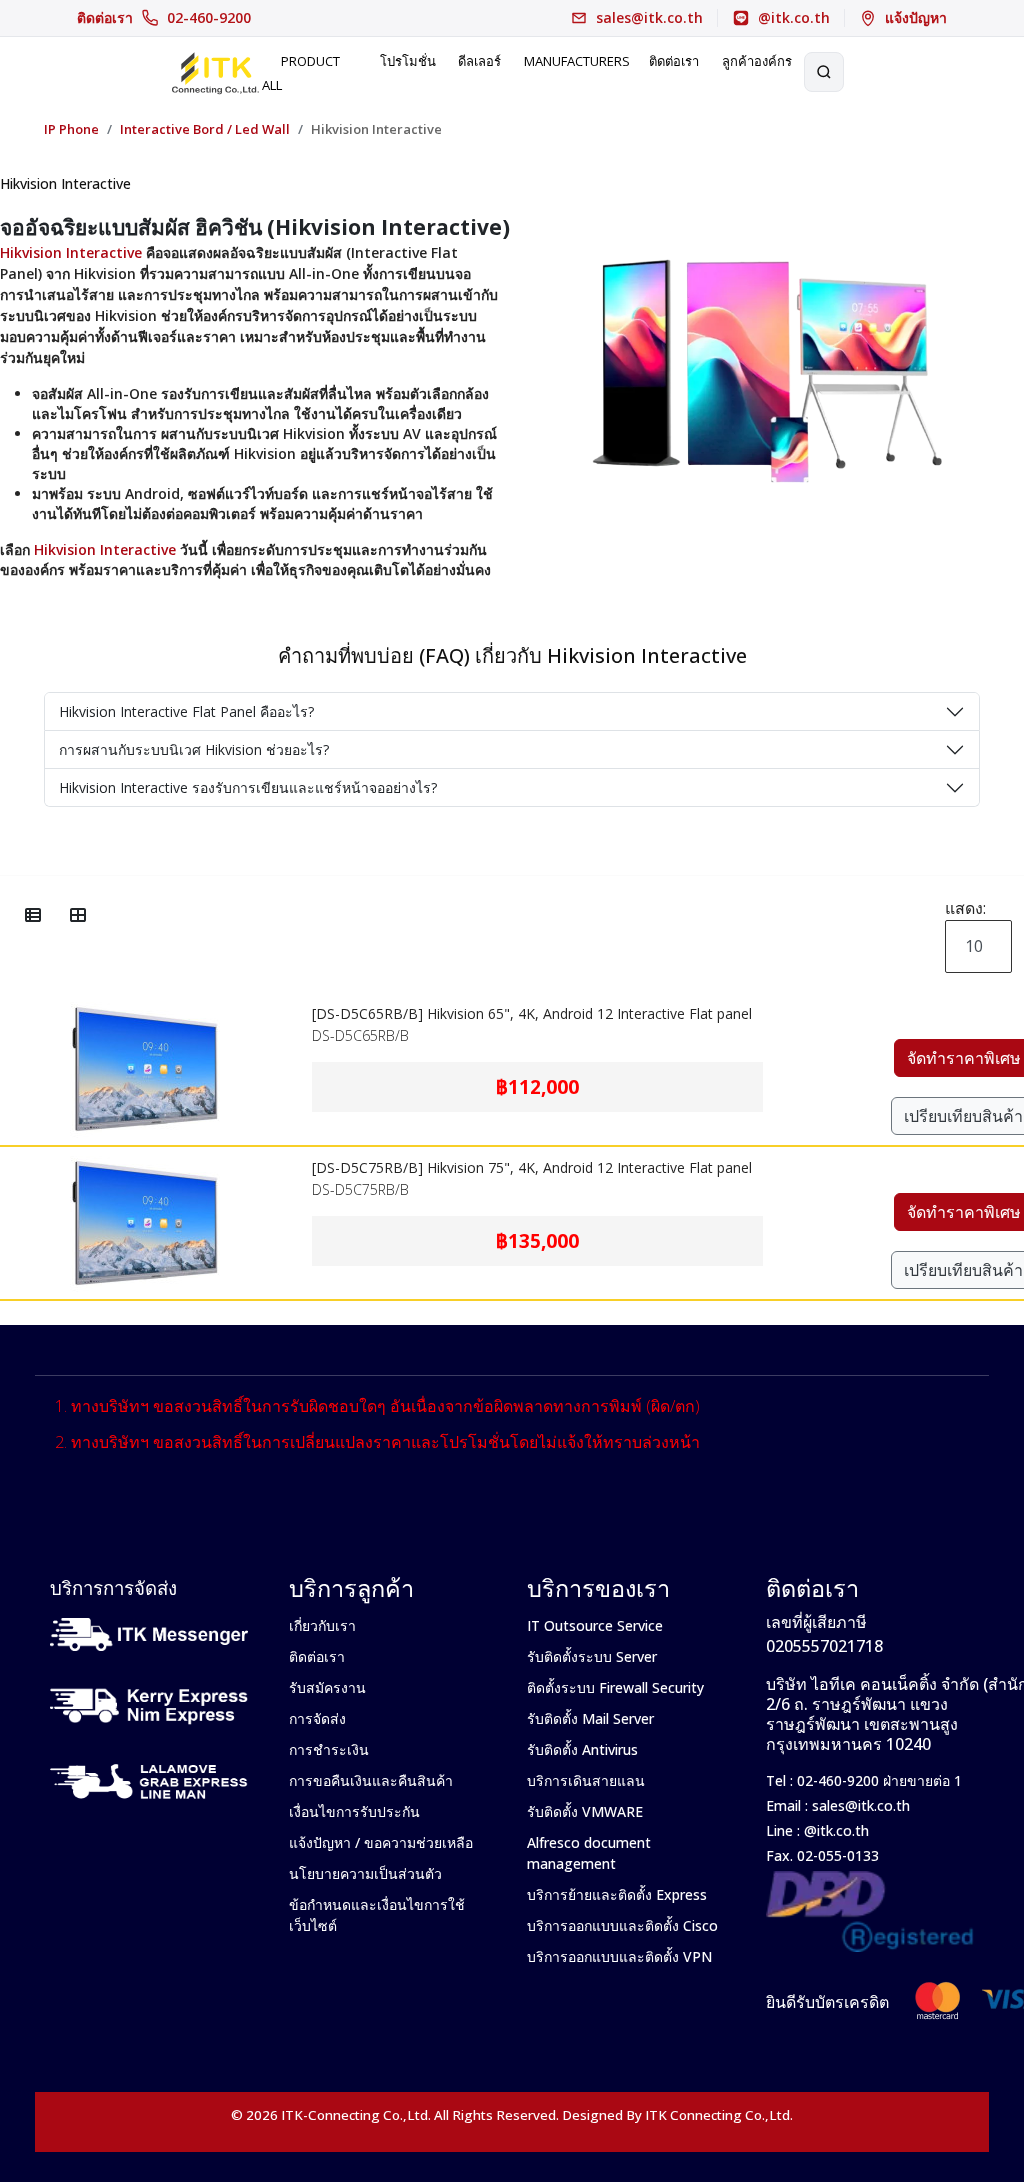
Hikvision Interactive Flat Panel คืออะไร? (186, 711)
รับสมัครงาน (327, 1687)
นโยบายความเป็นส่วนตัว (365, 1873)
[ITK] (215, 72)
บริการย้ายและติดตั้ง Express (617, 1894)
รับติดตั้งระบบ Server (592, 1656)
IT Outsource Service (595, 1625)
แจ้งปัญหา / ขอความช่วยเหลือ (381, 1842)
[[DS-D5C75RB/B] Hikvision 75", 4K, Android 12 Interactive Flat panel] (145, 1160)
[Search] (824, 72)
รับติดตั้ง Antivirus (582, 1749)
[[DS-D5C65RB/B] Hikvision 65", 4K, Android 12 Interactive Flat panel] (145, 1006)
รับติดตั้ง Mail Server (590, 1718)
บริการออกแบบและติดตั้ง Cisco (622, 1925)
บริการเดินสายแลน (586, 1780)
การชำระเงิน (329, 1749)
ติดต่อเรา (164, 18)
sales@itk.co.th (861, 1805)
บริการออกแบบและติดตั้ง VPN (619, 1956)
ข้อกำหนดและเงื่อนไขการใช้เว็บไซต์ (377, 1915)
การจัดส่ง (317, 1718)
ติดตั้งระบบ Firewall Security (615, 1687)
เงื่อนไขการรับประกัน (354, 1811)
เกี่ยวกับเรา (322, 1625)
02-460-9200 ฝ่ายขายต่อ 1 (877, 1780)
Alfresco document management (589, 1853)
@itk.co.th (834, 1830)
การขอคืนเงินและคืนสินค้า (371, 1780)
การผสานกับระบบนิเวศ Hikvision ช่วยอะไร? (194, 749)
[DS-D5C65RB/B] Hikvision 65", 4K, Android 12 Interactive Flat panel (532, 1013)
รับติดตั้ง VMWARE (585, 1811)
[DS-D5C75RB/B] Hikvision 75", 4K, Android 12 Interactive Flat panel (532, 1167)
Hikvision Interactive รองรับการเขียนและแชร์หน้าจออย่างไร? (248, 787)
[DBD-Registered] (870, 1881)
